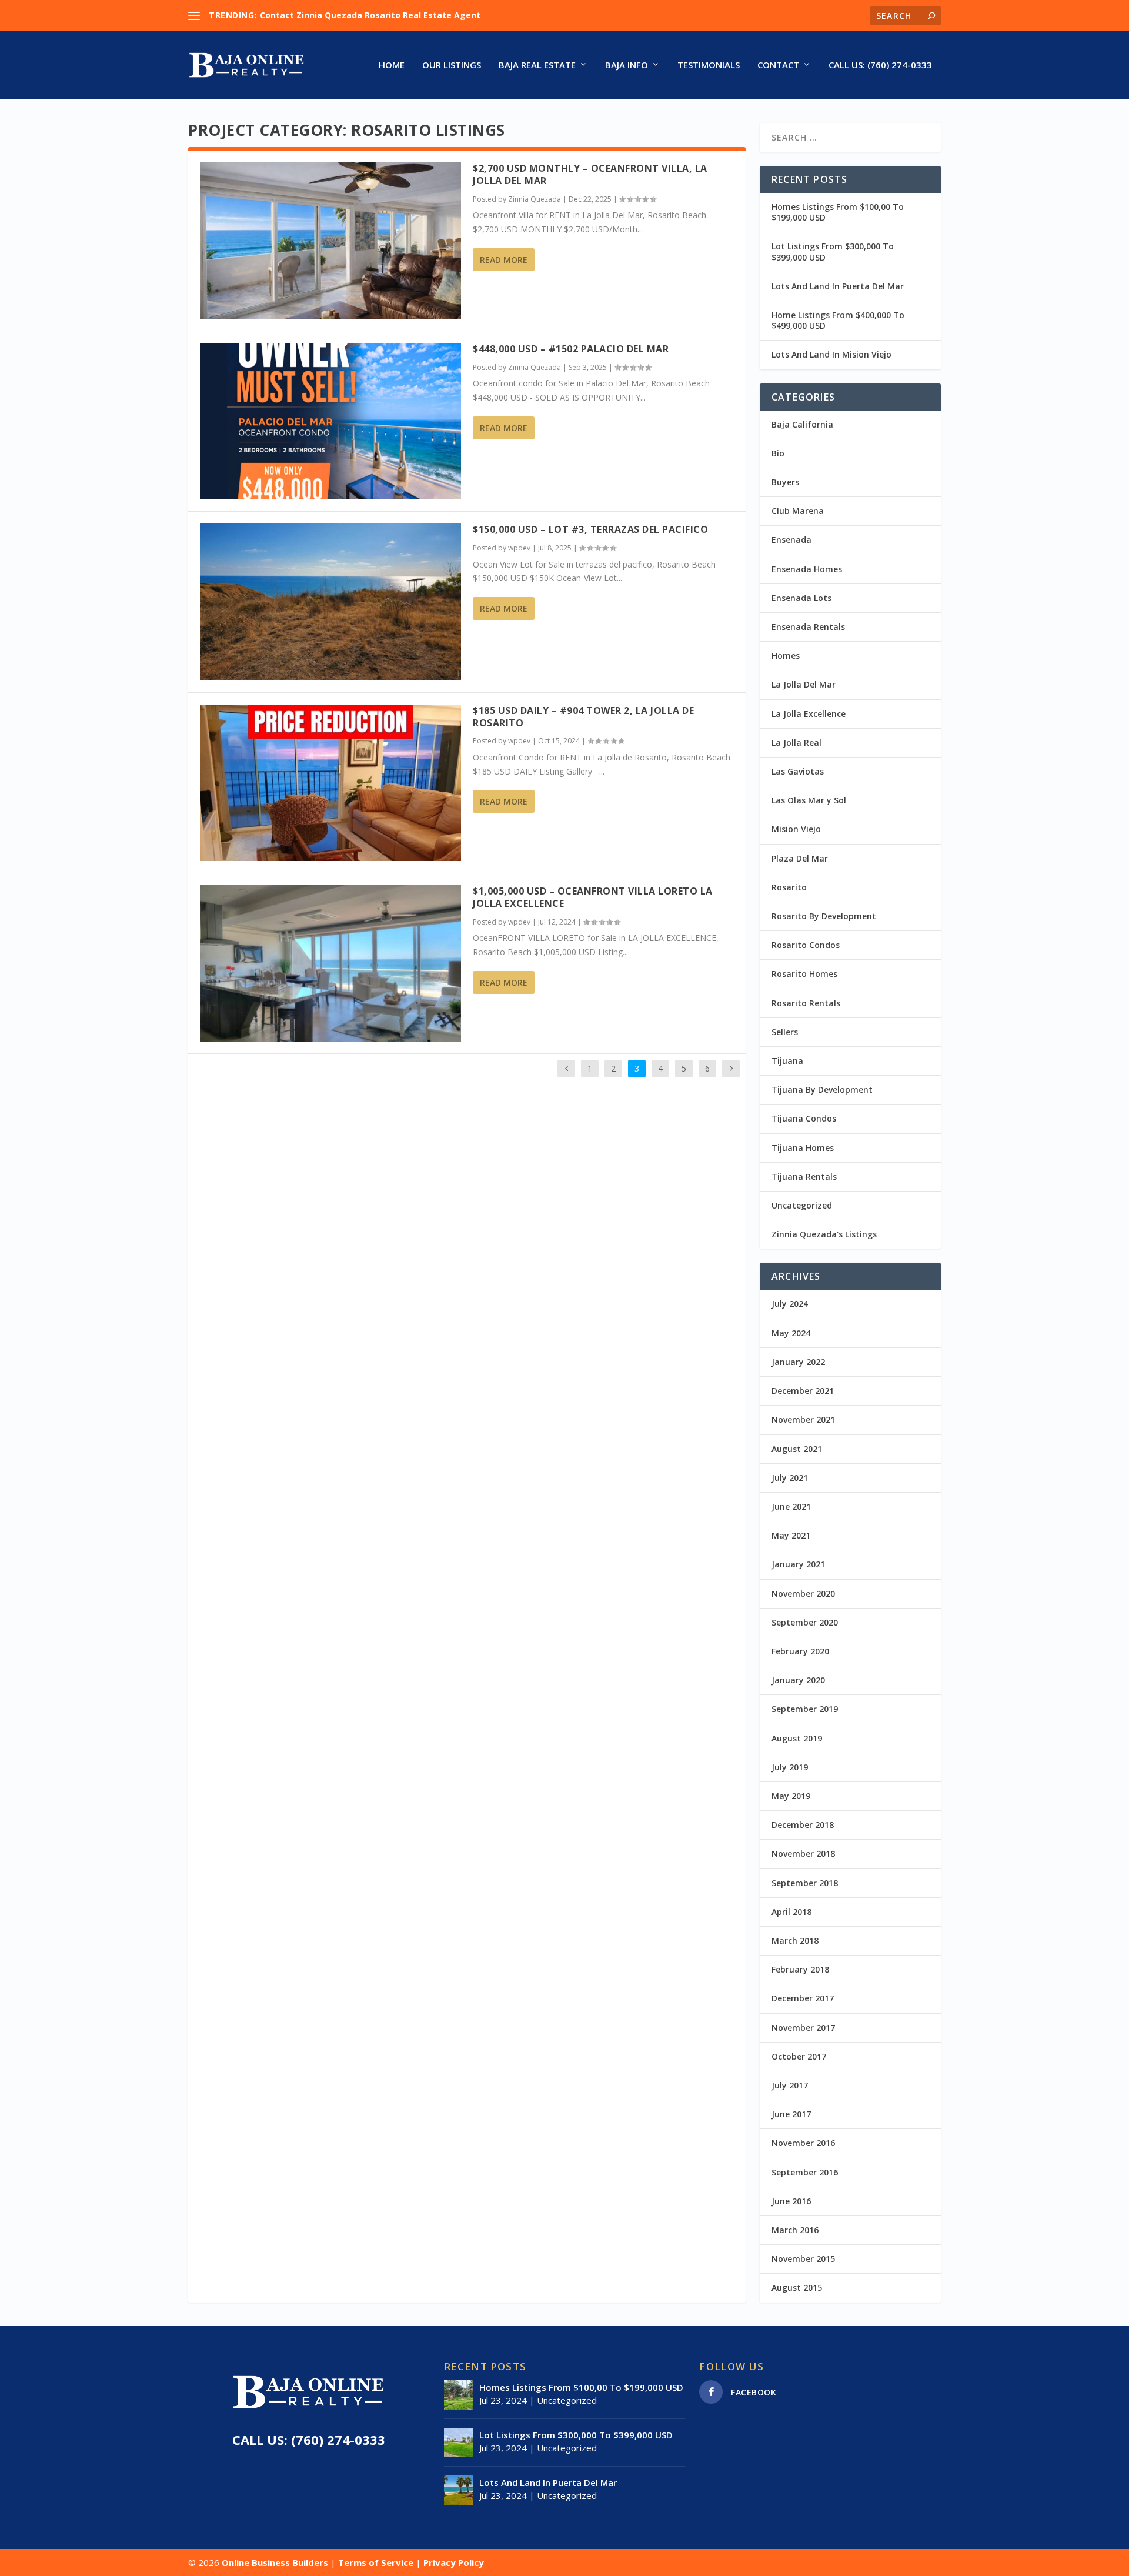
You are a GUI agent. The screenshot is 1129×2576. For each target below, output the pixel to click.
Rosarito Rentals (806, 1003)
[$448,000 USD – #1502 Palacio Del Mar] (330, 421)
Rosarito (789, 887)
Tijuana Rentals (804, 1177)
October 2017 (799, 2056)
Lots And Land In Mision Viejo (831, 354)
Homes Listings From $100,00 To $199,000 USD (838, 212)
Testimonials (709, 65)
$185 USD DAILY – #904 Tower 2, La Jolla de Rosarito (583, 717)
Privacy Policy (454, 2562)
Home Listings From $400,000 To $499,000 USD (838, 320)
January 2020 (798, 1680)
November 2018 (803, 1853)
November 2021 (803, 1419)
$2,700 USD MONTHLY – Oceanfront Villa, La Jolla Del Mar (590, 174)
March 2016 (795, 2230)
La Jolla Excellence (809, 714)
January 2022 (798, 1362)
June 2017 (791, 2114)
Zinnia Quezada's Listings (824, 1234)
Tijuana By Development (822, 1090)
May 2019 (791, 1796)
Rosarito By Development (824, 916)
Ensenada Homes (807, 569)
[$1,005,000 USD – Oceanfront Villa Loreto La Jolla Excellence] (330, 963)
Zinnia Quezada (535, 199)
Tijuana (787, 1061)
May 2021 (791, 1535)
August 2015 (797, 2288)
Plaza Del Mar (800, 858)
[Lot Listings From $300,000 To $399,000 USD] (459, 2442)
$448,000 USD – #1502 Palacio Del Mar (571, 349)
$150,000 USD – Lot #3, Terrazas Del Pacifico (590, 529)
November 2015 (803, 2259)
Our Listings (452, 65)
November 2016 (803, 2143)
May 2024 (791, 1333)
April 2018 (791, 1912)
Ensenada (791, 540)
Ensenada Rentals (808, 627)
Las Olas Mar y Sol (809, 800)
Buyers (785, 482)
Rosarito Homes (804, 974)
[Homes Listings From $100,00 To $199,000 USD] (459, 2395)
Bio (778, 453)
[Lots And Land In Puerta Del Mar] (459, 2490)
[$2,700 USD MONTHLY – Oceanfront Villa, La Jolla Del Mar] (330, 241)
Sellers (785, 1032)
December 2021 (803, 1391)
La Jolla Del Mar (804, 684)
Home (392, 65)
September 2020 (805, 1622)
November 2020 (803, 1594)
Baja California (802, 424)
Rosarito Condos (806, 945)
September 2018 (805, 1883)
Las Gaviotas (798, 771)
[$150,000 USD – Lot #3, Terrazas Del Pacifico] (330, 602)
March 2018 (795, 1941)
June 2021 (791, 1506)
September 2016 (805, 2172)
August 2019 (797, 1738)
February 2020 (800, 1651)
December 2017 (803, 1998)
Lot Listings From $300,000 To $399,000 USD (833, 251)
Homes (786, 655)
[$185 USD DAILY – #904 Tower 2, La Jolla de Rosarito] (330, 783)
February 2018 (800, 1969)
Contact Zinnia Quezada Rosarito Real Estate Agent (370, 15)
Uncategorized (802, 1205)
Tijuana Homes (803, 1148)
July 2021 (790, 1478)
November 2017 (803, 2028)
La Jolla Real (796, 743)
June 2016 (791, 2201)
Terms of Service (376, 2562)
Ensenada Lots (801, 598)
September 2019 (805, 1709)
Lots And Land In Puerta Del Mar (838, 286)
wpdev (519, 548)
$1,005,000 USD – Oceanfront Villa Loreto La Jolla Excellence (593, 897)
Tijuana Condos (804, 1118)
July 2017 (790, 2085)
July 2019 (790, 1767)
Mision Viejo (796, 829)
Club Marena (798, 511)
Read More (504, 260)
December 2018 (803, 1825)
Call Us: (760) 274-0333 (880, 65)
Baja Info (627, 65)
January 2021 (798, 1564)
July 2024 (790, 1304)
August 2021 (797, 1449)
